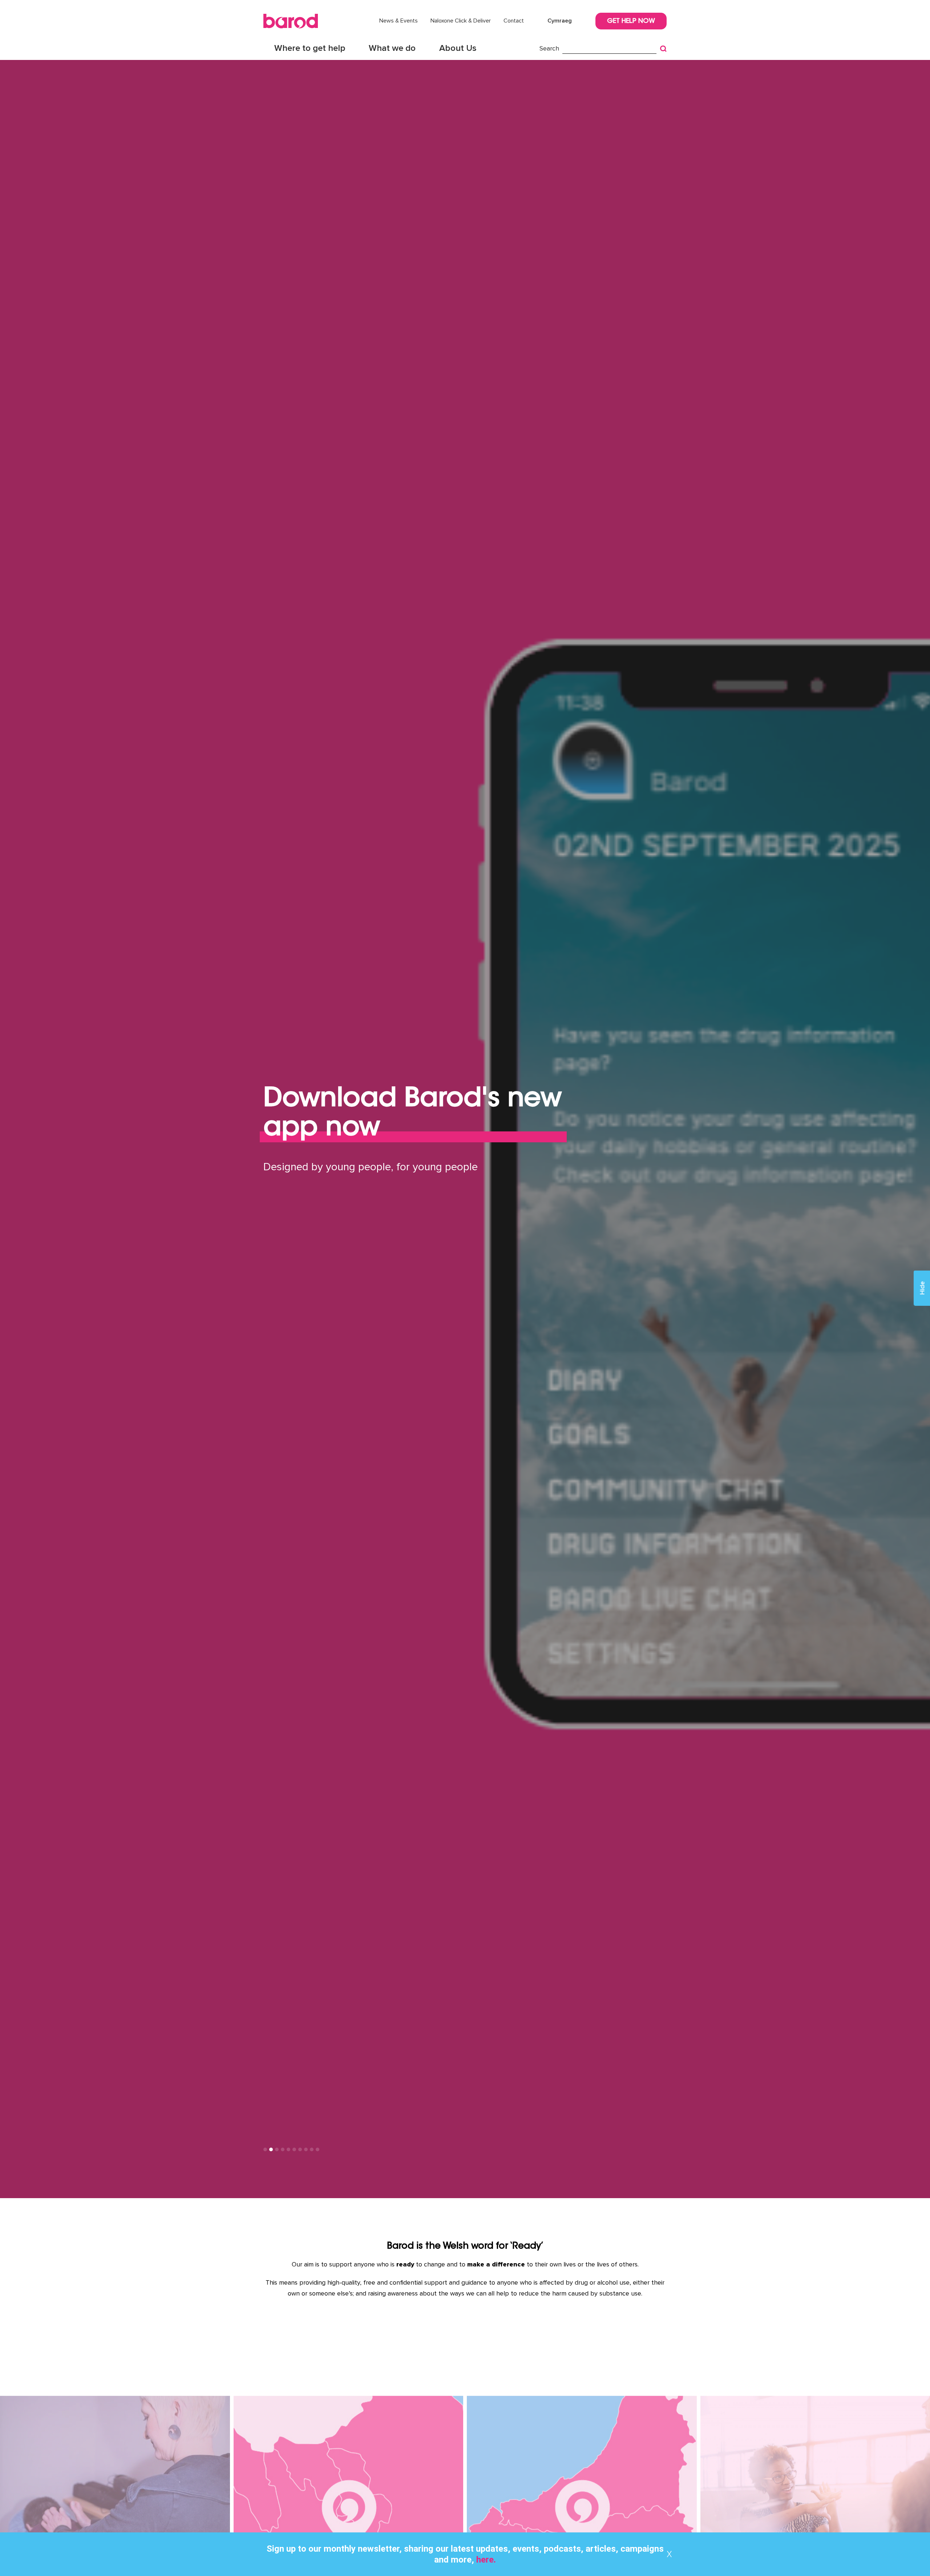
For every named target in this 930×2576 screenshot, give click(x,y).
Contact (514, 21)
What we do (392, 48)
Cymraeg (560, 21)
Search (549, 48)
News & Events (399, 21)
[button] (265, 2149)
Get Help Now (631, 21)
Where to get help (310, 48)
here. (485, 2560)
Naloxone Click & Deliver (461, 21)
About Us (458, 48)
